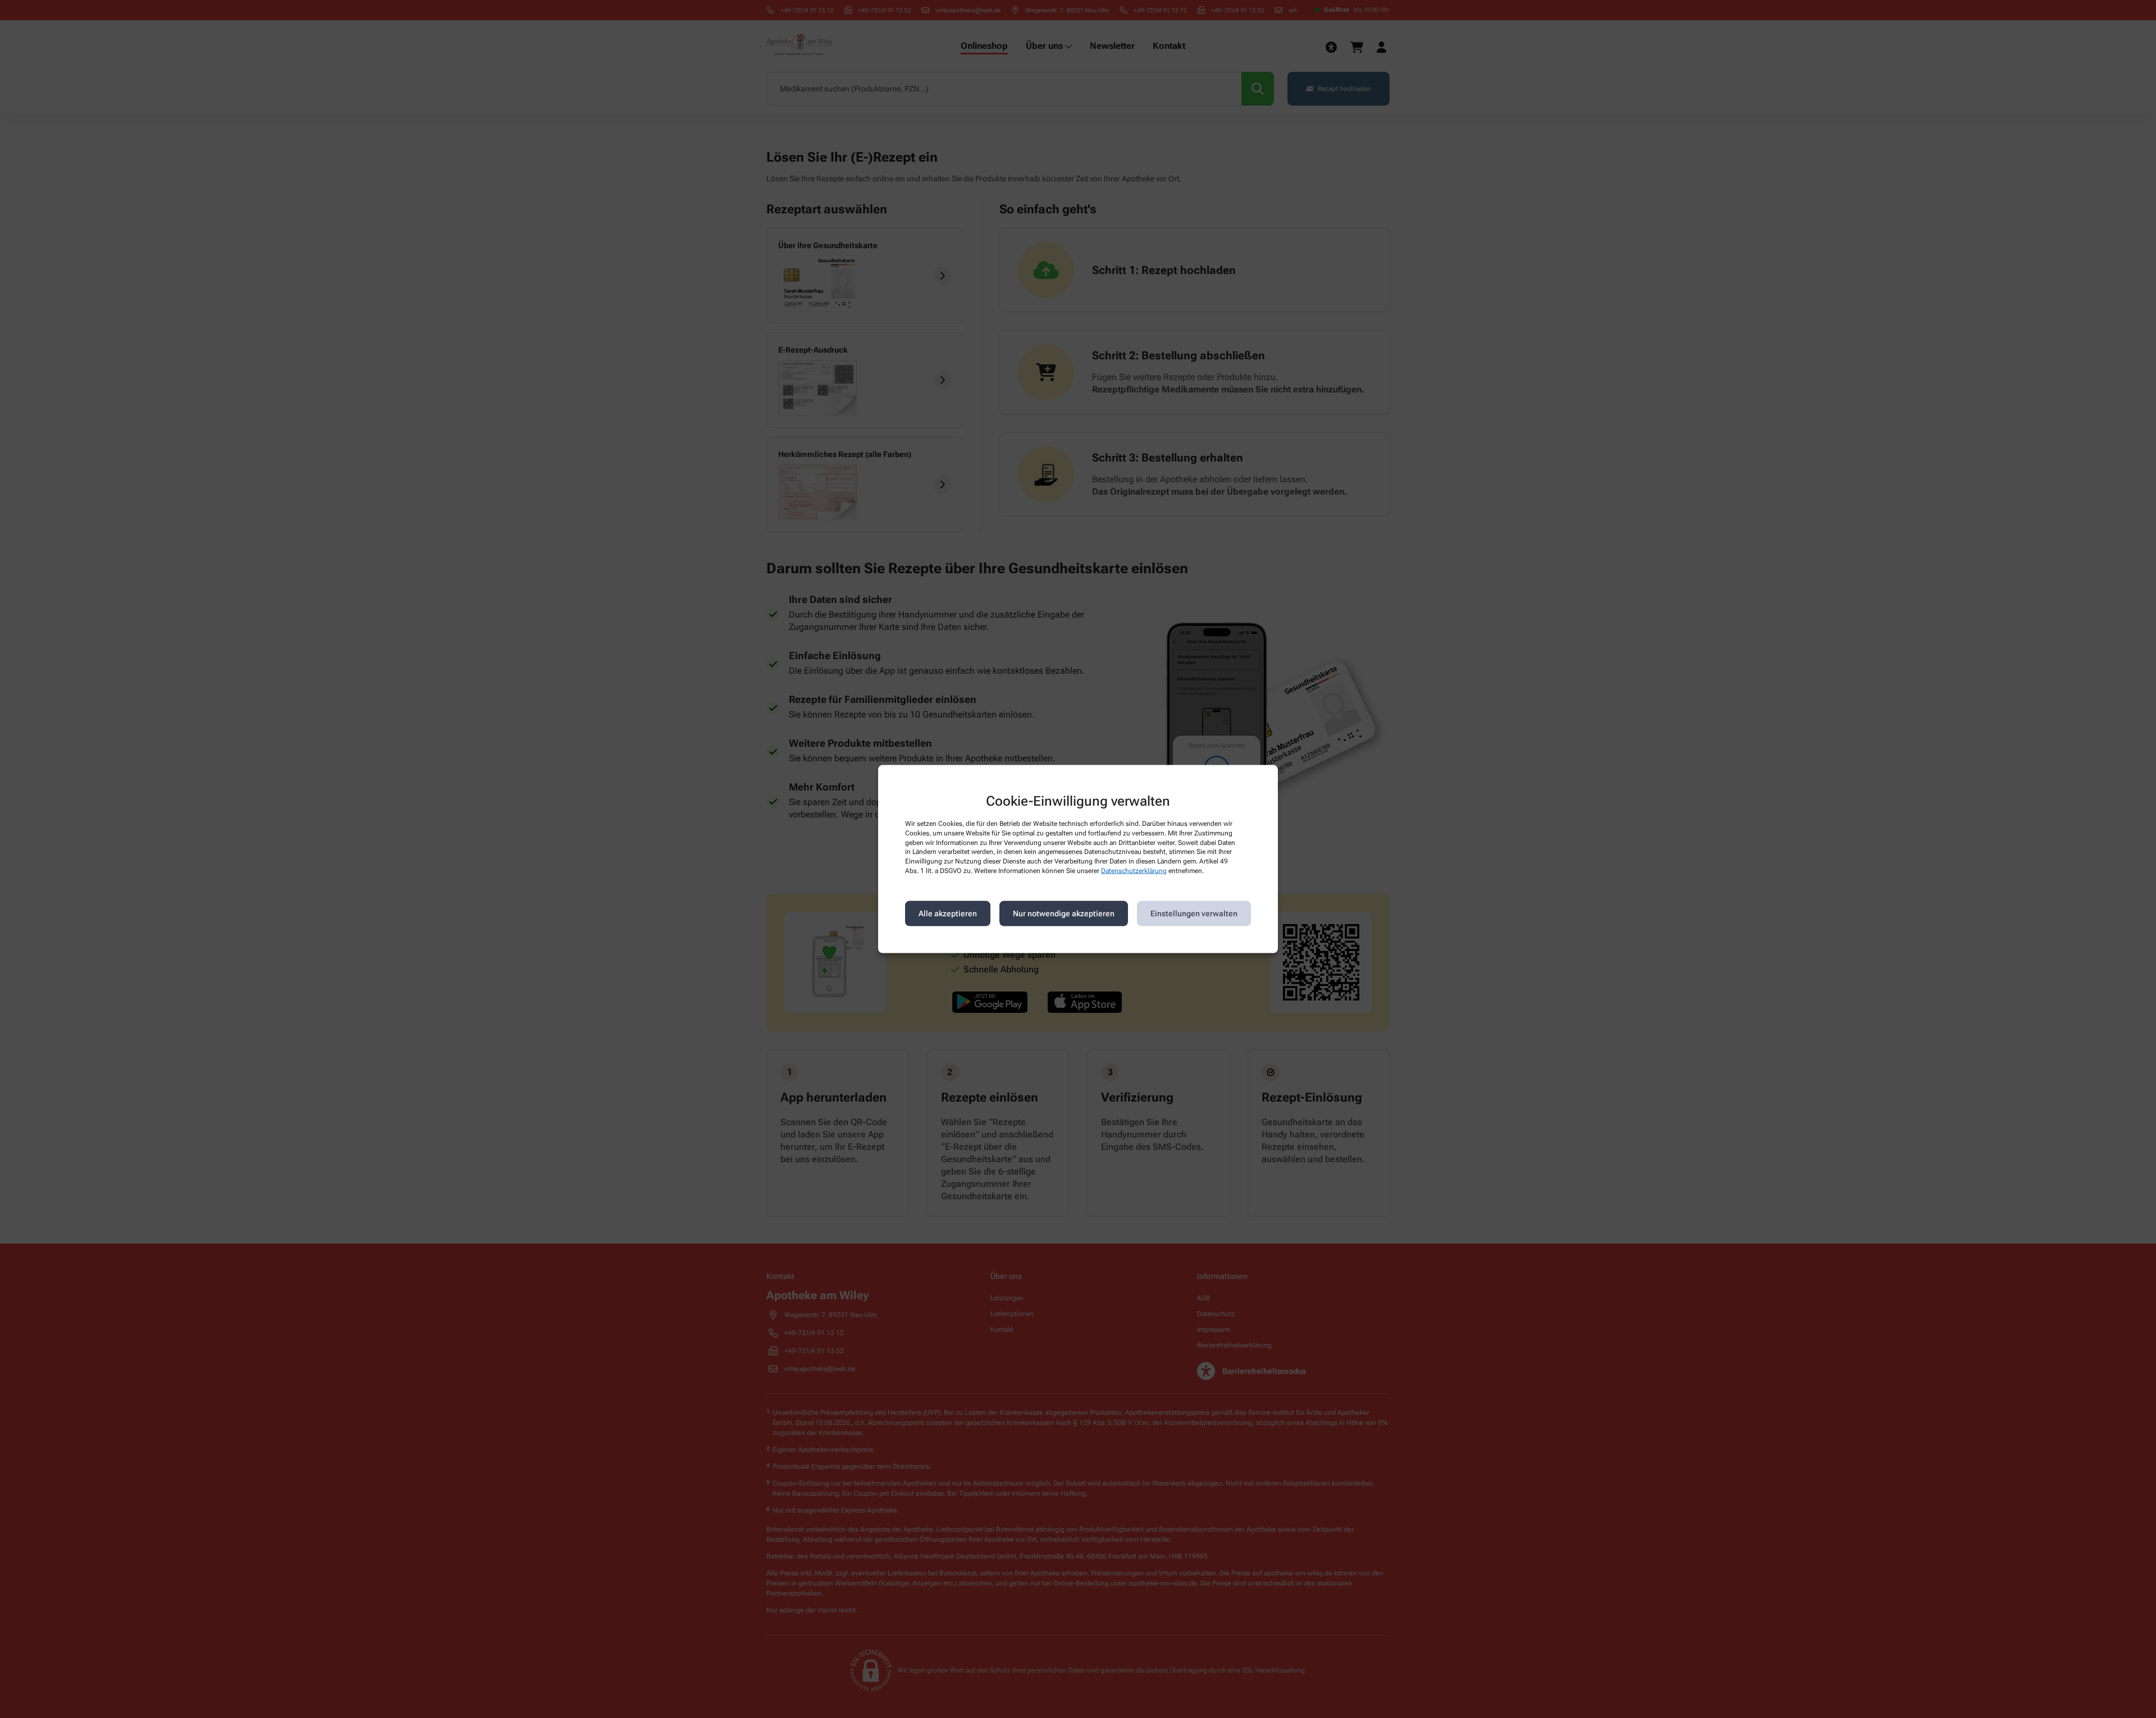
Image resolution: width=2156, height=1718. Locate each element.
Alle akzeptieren (948, 913)
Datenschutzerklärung (1134, 871)
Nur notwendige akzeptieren (1064, 913)
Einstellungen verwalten (1194, 913)
